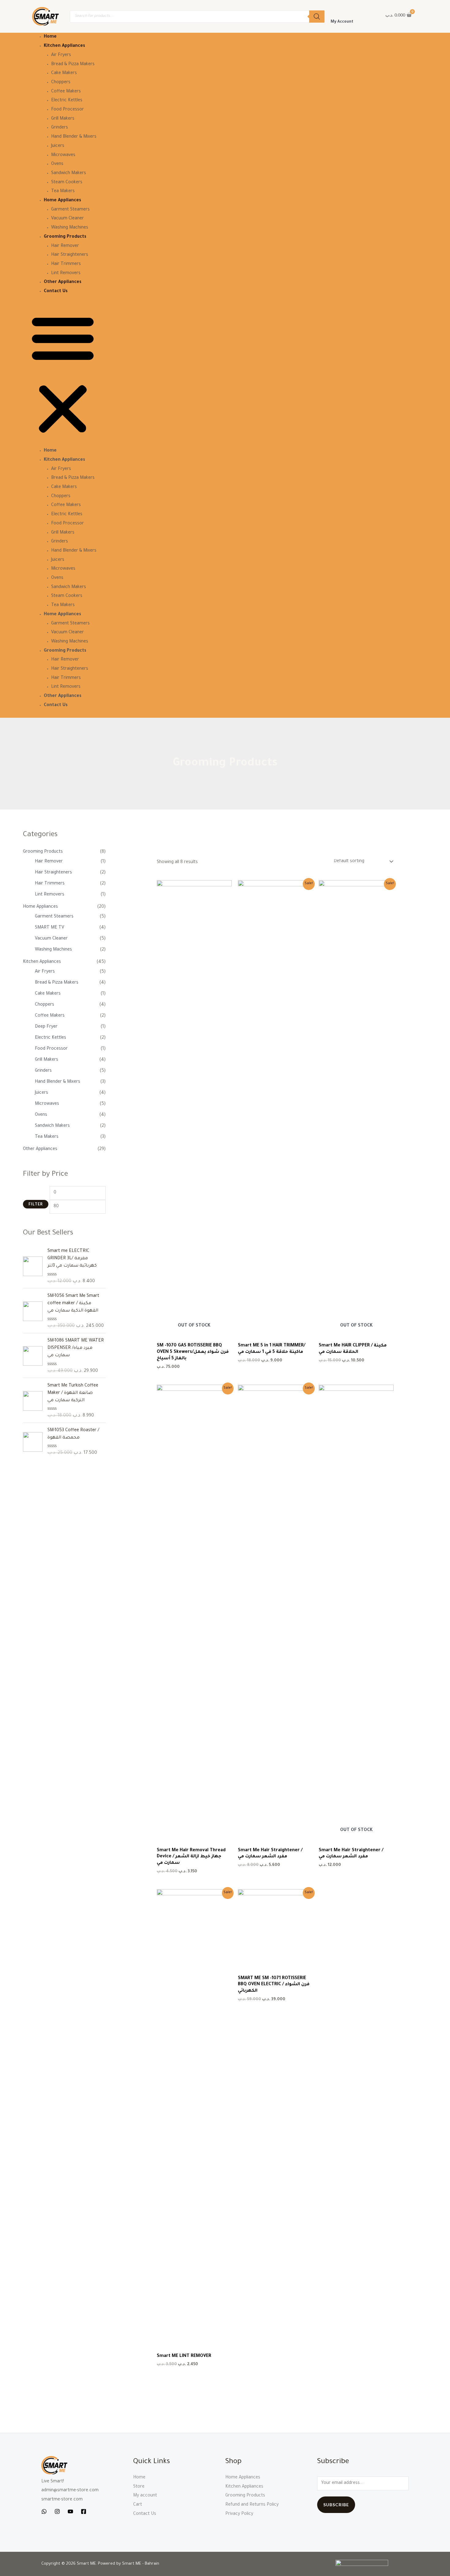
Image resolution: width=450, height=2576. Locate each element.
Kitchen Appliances (64, 46)
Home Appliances (62, 201)
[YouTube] (70, 2511)
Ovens (57, 164)
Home (50, 37)
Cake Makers (64, 73)
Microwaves (63, 155)
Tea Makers (63, 192)
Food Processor (67, 110)
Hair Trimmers (66, 264)
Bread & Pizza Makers (73, 65)
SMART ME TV (50, 928)
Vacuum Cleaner (67, 219)
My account (145, 2496)
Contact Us (56, 292)
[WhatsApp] (44, 2511)
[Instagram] (57, 2511)
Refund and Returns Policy (252, 2505)
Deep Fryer (46, 1027)
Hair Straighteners (70, 255)
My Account (342, 22)
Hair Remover (65, 246)
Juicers (58, 146)
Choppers (61, 83)
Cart (138, 2505)
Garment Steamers (70, 210)
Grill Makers (63, 119)
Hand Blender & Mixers (74, 137)
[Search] (317, 17)
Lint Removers (66, 274)
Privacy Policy (239, 2514)
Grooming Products (65, 237)
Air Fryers (61, 55)
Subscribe (336, 2505)
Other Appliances (63, 282)
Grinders (60, 128)
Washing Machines (70, 228)
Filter (36, 1204)
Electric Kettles (67, 101)
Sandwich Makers (69, 173)
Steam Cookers (67, 183)
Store (139, 2487)
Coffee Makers (66, 92)
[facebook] (84, 2511)
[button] (63, 375)
